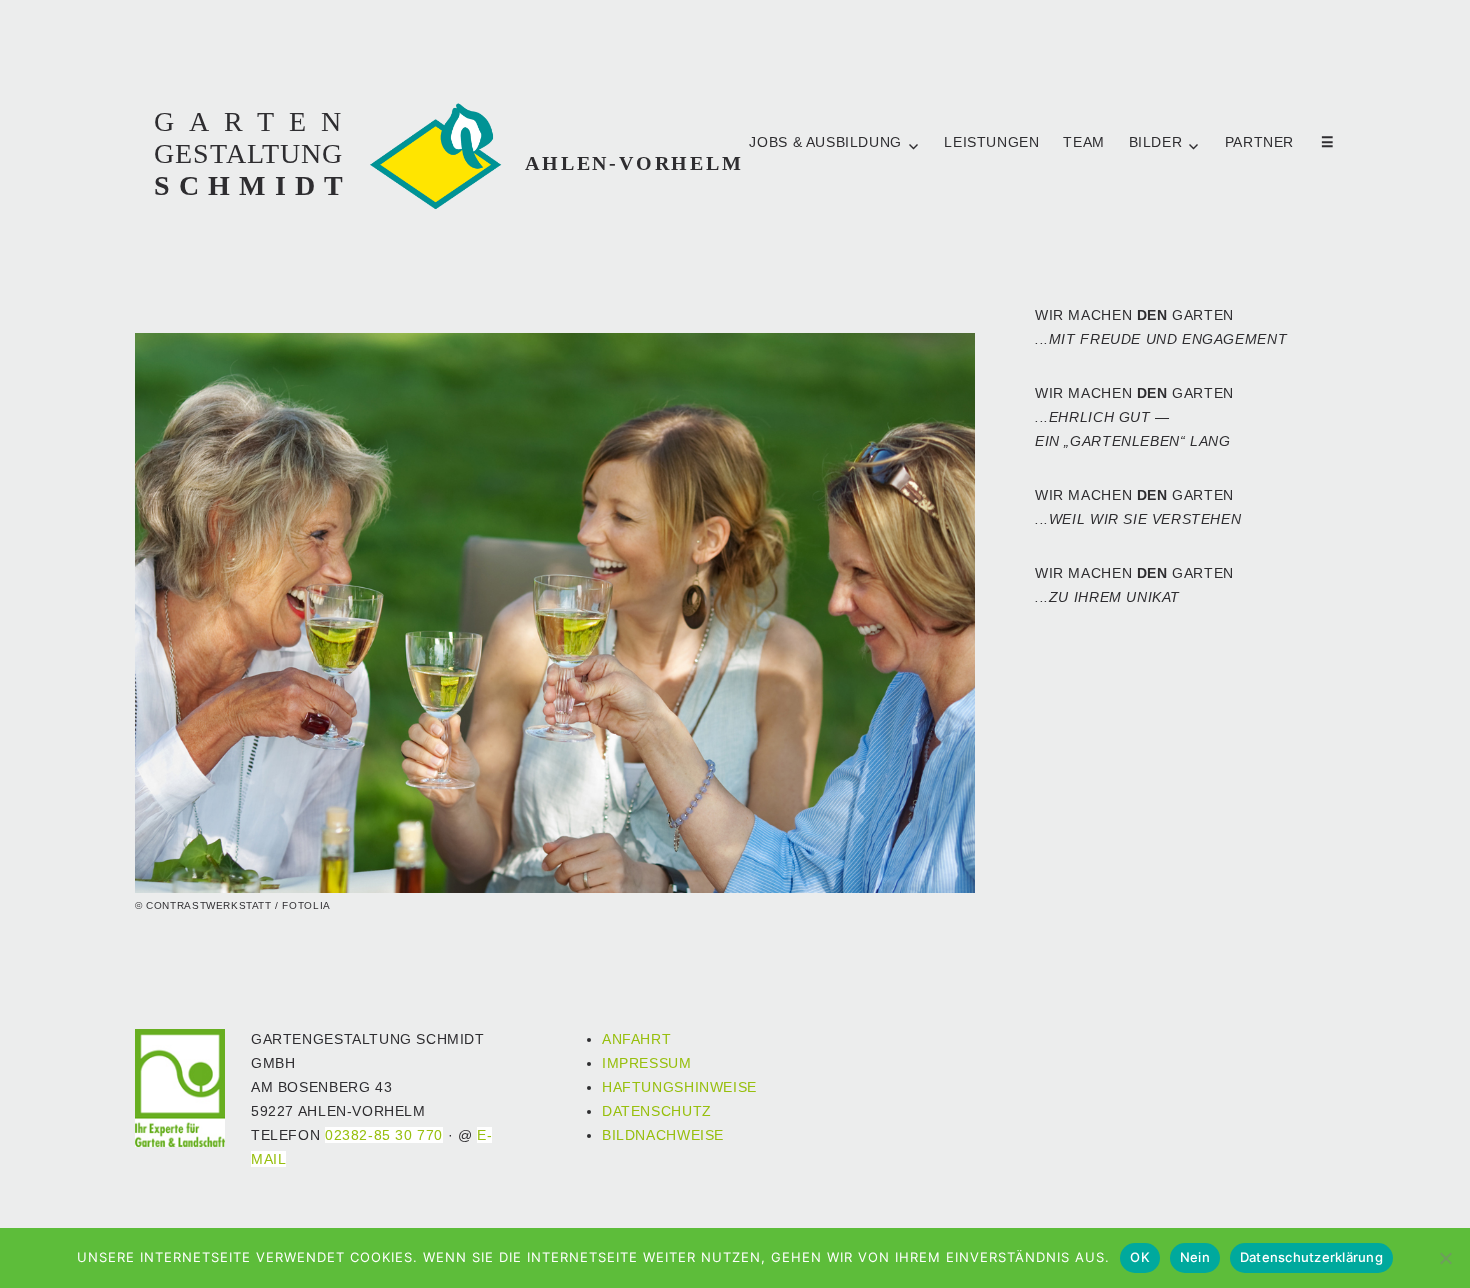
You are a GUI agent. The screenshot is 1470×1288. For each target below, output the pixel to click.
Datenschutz (657, 1111)
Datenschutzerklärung (1311, 1257)
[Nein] (1445, 1258)
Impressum (647, 1063)
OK (1140, 1257)
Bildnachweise (663, 1135)
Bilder (1156, 142)
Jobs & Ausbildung (825, 142)
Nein (1195, 1257)
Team (1083, 142)
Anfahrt (636, 1039)
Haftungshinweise (679, 1087)
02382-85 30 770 (384, 1135)
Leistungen (991, 142)
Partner (1261, 142)
